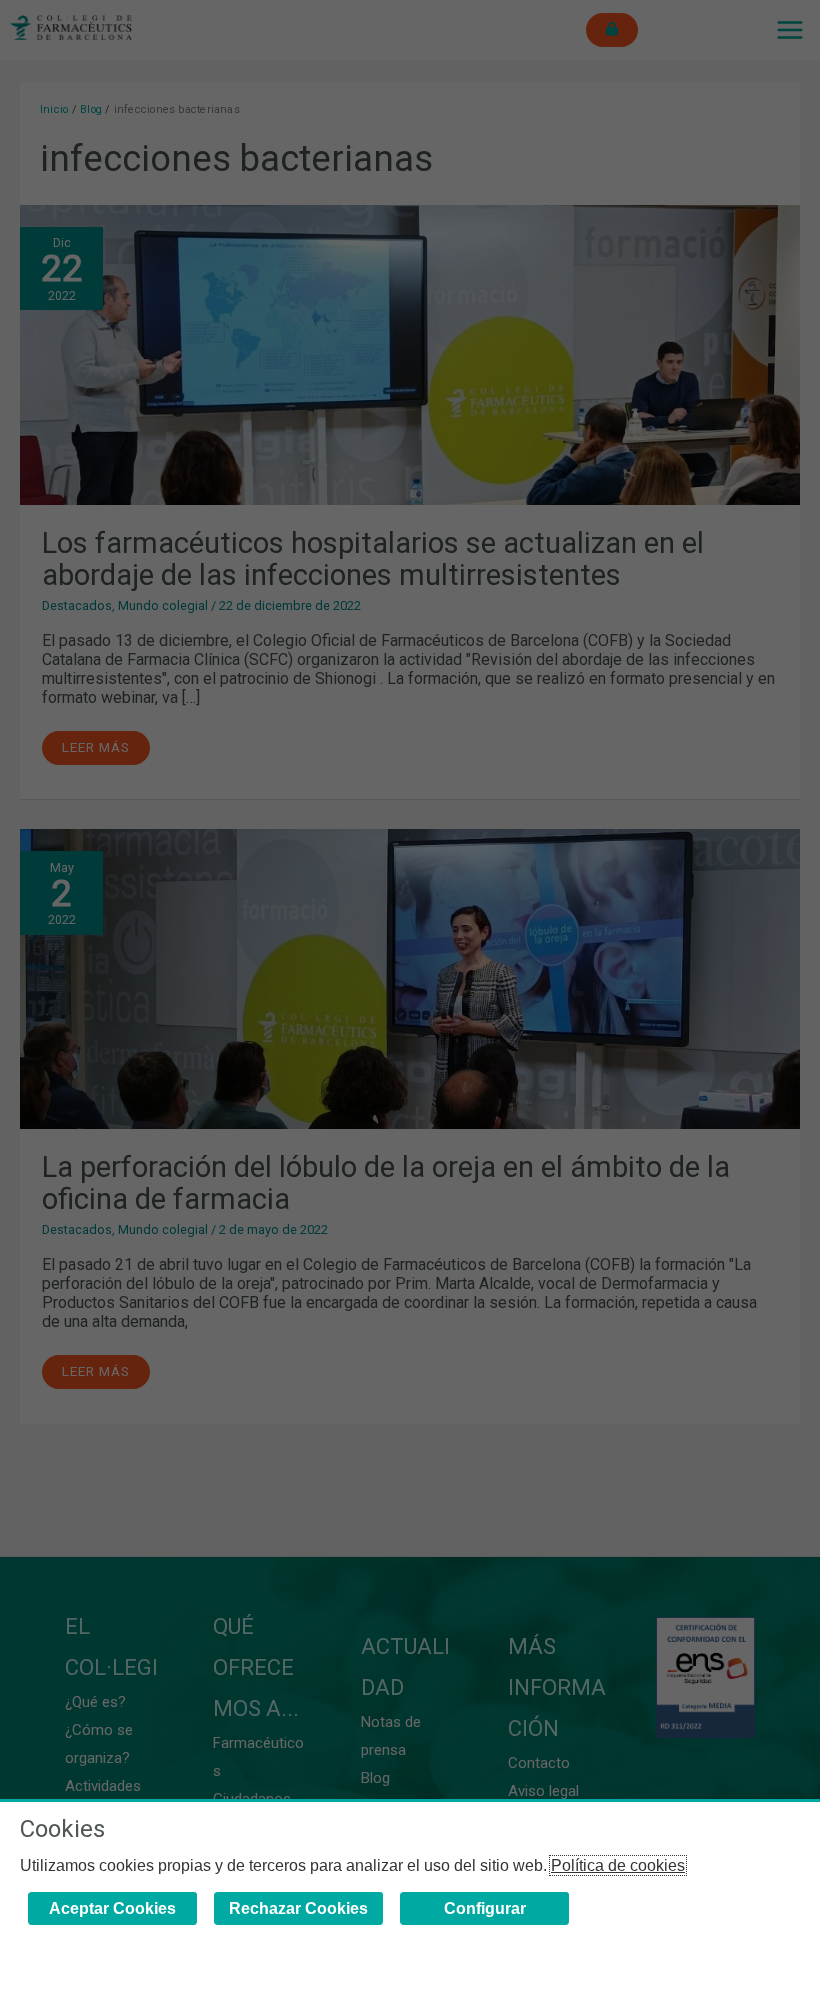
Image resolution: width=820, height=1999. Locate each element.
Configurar (485, 1908)
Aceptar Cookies (112, 1908)
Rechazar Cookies (298, 1908)
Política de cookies (618, 1865)
